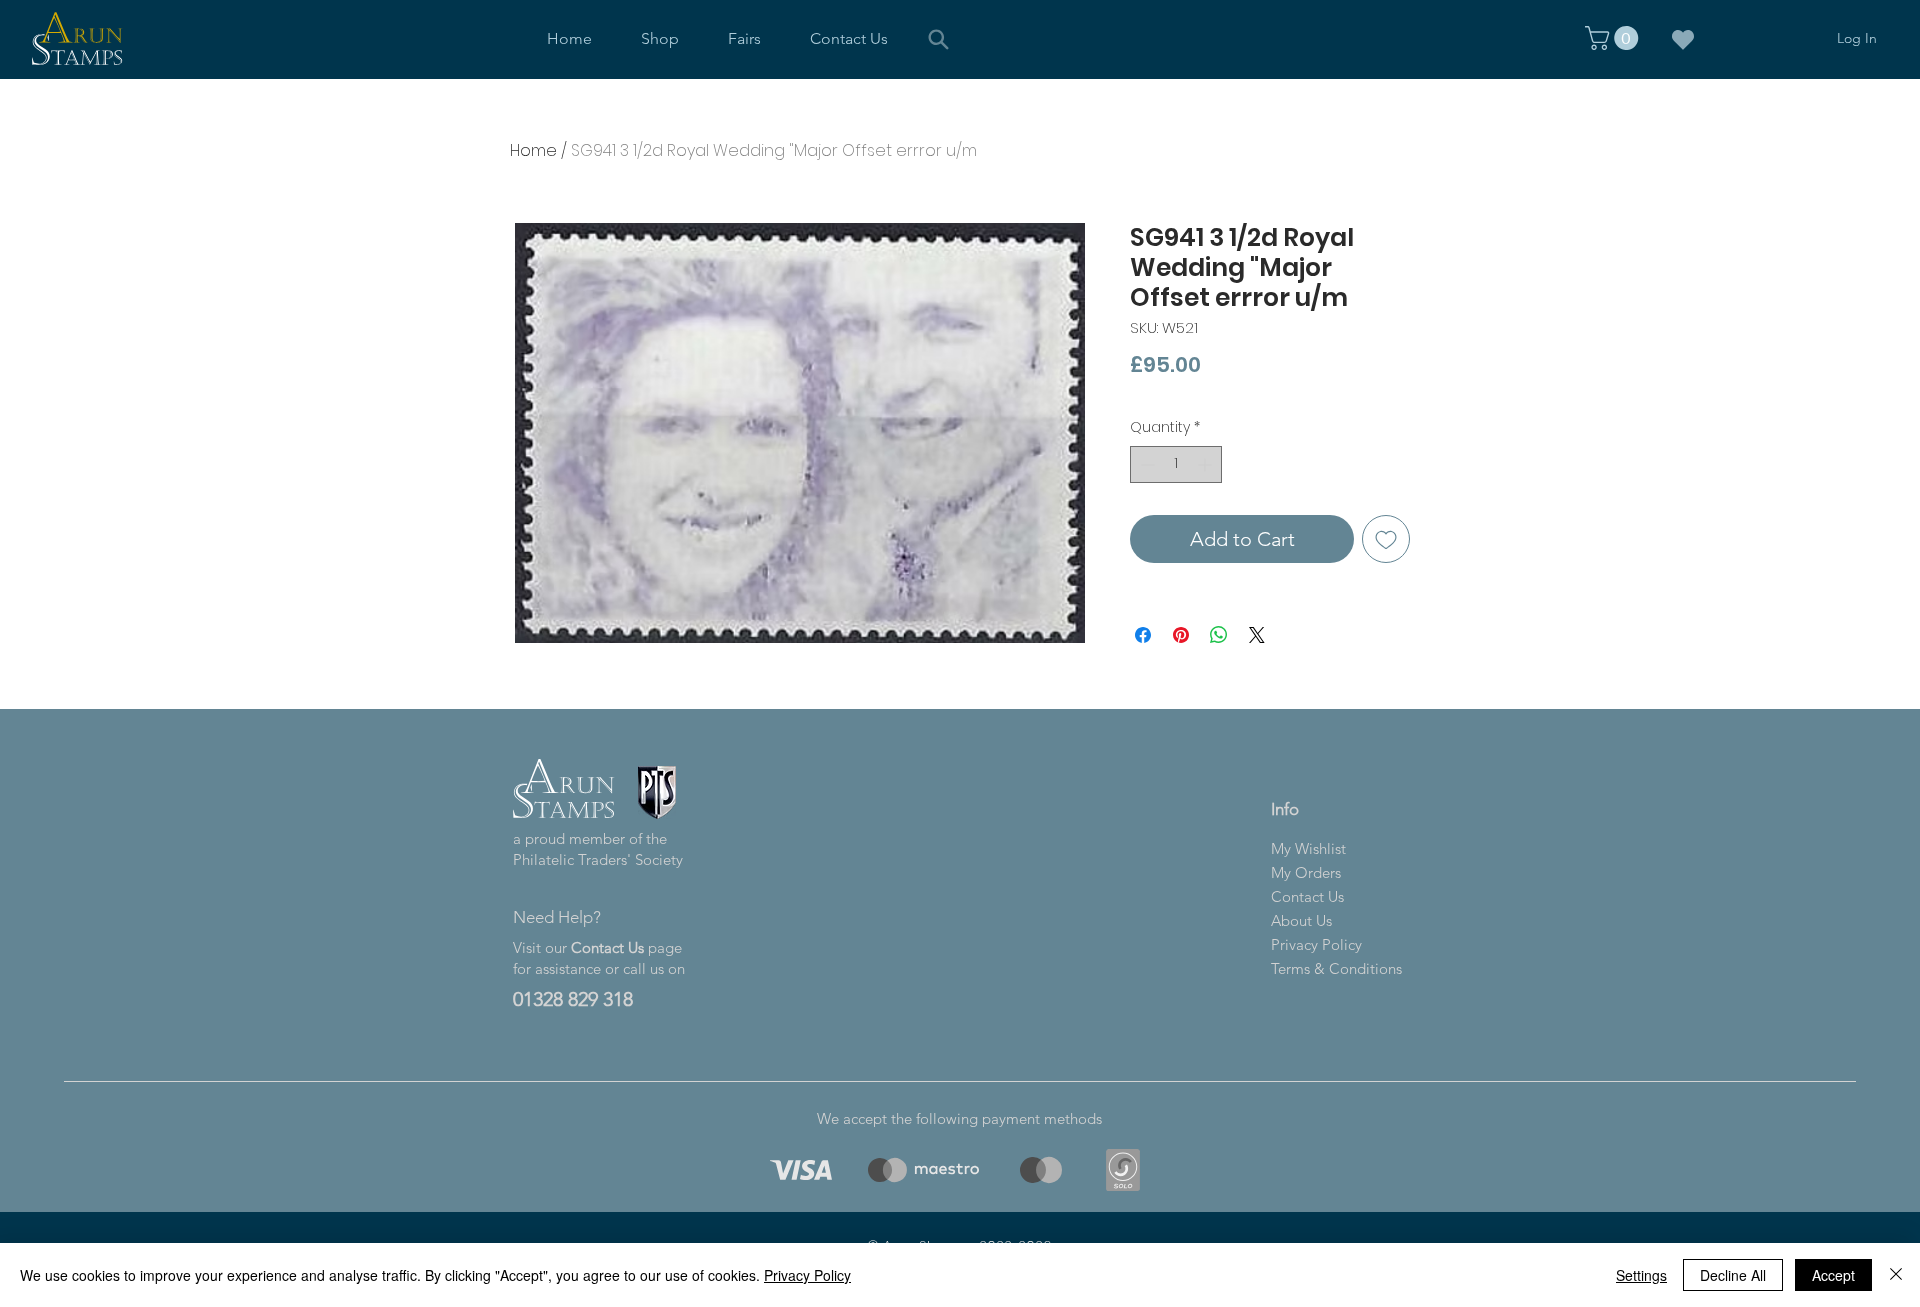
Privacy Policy (807, 1275)
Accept (1833, 1275)
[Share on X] (1257, 635)
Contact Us (607, 947)
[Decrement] (1145, 464)
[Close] (1896, 1275)
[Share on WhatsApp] (1219, 635)
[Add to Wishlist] (1386, 539)
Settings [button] (1641, 1275)
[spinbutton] (1176, 464)
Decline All (1733, 1275)
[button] (660, 38)
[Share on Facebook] (1143, 635)
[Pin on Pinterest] (1181, 635)
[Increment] (1206, 464)
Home (533, 150)
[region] (797, 1170)
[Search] (939, 39)
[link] (1614, 38)
